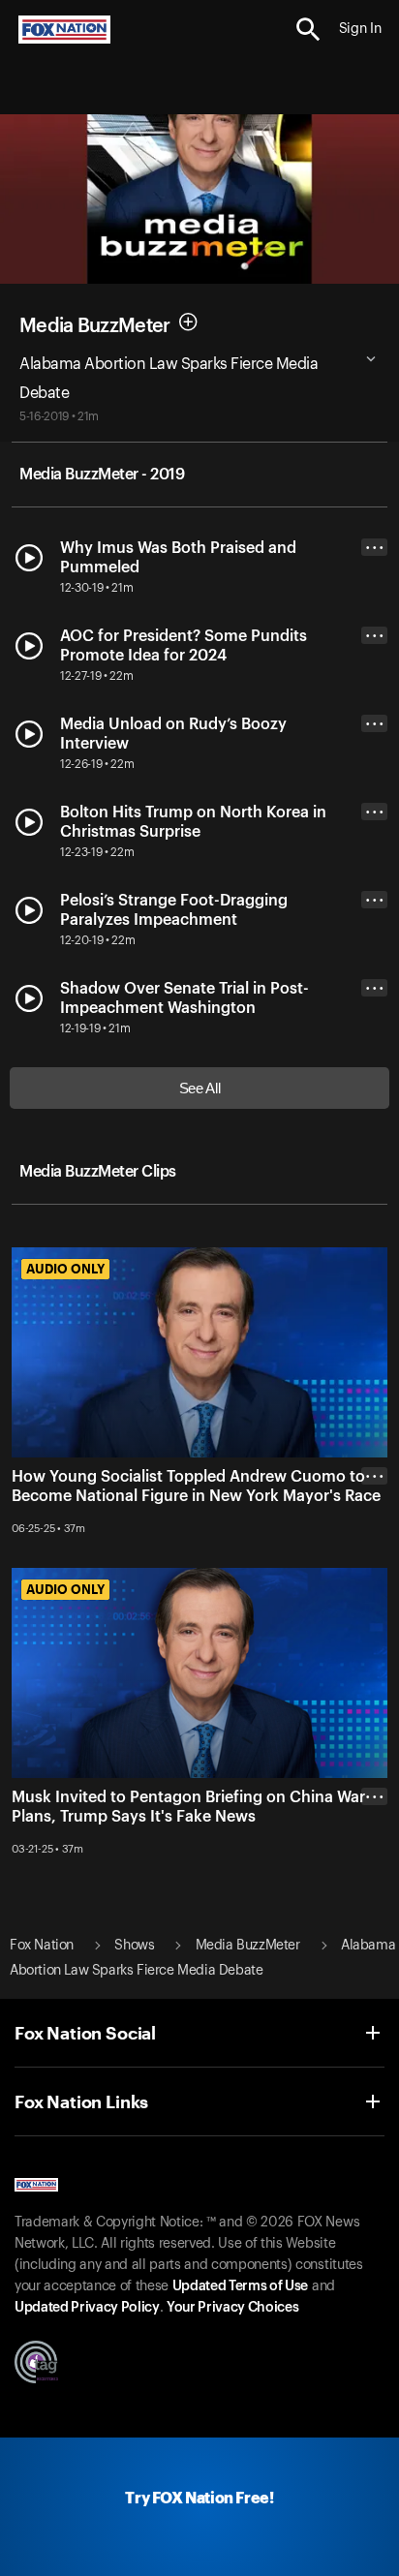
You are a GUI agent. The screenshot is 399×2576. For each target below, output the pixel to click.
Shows (134, 1946)
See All (200, 1088)
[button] (308, 30)
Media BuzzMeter (95, 325)
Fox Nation (42, 1946)
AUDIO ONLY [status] (65, 1269)
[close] (374, 1553)
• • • (375, 548)
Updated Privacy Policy (87, 2308)
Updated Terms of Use (240, 2286)
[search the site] (308, 30)
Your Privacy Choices (232, 2308)
